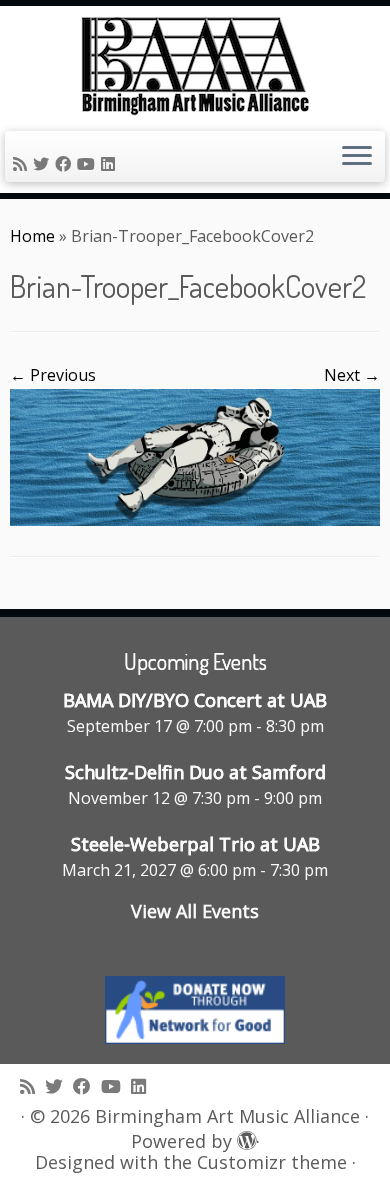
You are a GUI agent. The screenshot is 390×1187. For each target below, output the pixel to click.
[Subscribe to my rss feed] (23, 164)
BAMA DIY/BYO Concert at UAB (195, 700)
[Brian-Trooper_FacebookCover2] (195, 455)
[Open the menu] (357, 157)
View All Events (195, 911)
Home (32, 236)
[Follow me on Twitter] (44, 164)
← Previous (53, 375)
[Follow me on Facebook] (66, 164)
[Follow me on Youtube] (89, 164)
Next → (352, 375)
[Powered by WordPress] (244, 1137)
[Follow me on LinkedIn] (111, 164)
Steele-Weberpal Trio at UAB (195, 844)
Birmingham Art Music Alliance (227, 1116)
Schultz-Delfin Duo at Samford (195, 772)
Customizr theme (272, 1162)
